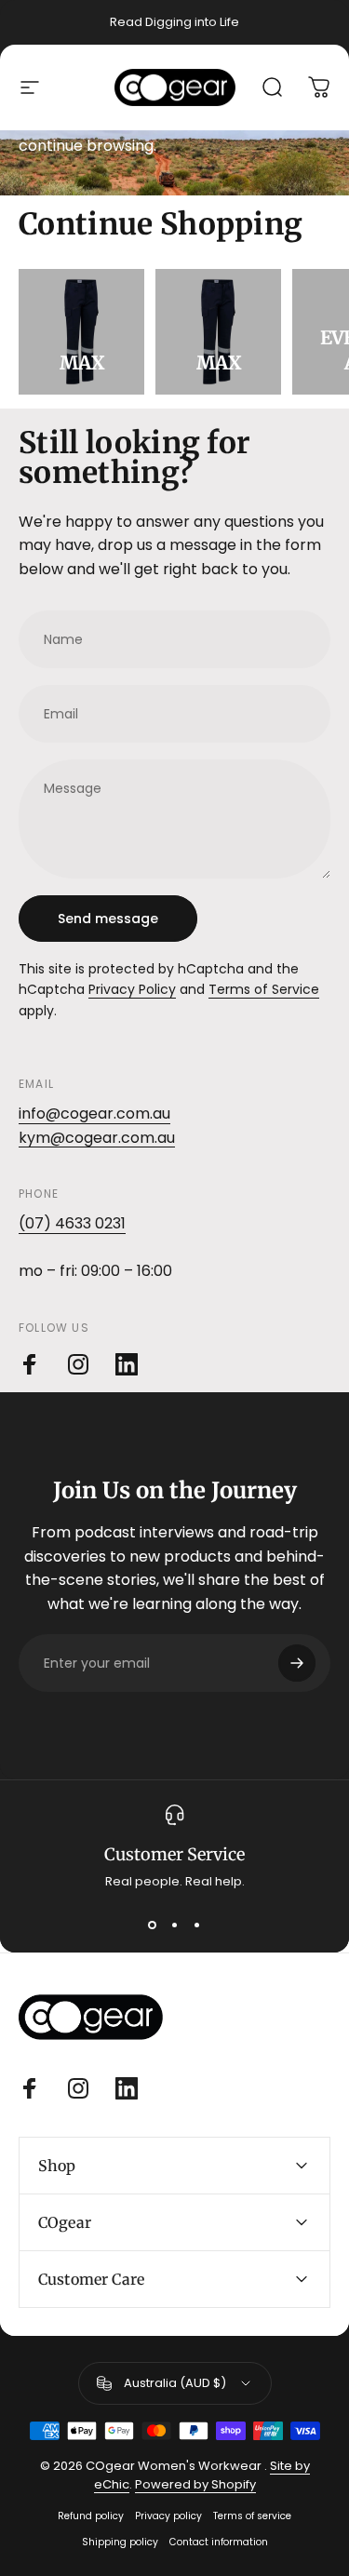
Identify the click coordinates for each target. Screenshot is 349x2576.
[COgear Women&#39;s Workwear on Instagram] (78, 1364)
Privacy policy (168, 2516)
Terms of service (252, 2516)
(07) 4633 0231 (72, 1223)
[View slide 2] (175, 1925)
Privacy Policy (132, 989)
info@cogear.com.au (94, 1114)
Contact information (219, 2542)
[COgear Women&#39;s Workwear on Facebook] (30, 1364)
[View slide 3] (197, 1925)
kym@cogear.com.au (97, 1138)
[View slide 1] (153, 1925)
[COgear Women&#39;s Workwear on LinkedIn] (127, 1364)
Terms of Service (264, 989)
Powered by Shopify (195, 2484)
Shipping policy (120, 2542)
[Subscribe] (297, 1663)
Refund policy (91, 2516)
